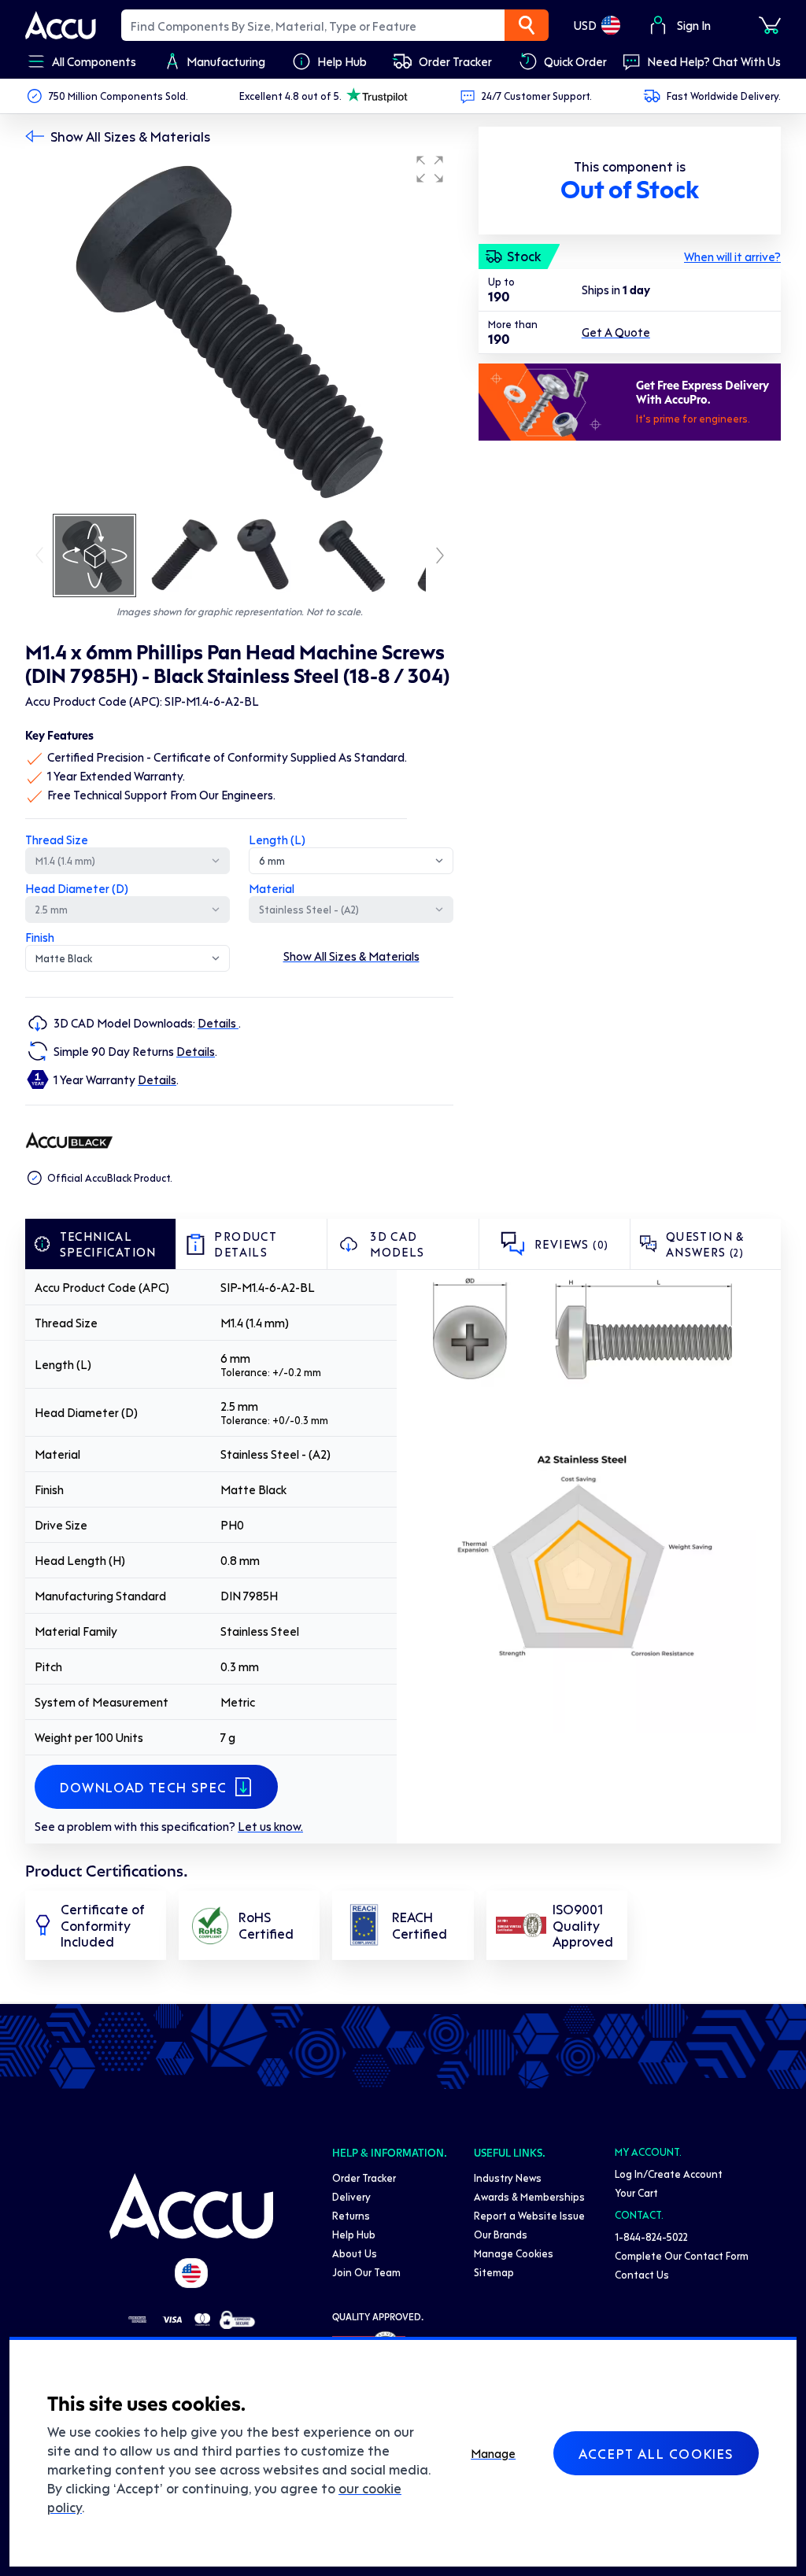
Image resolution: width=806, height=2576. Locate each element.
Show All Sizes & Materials (130, 136)
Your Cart (636, 2192)
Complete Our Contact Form (682, 2255)
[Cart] (770, 25)
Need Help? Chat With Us (714, 61)
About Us (355, 2253)
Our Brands (501, 2234)
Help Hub (354, 2234)
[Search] (527, 25)
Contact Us (642, 2274)
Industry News (508, 2177)
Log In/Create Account (669, 2174)
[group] (239, 329)
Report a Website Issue (529, 2215)
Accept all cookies (656, 2453)
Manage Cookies (514, 2253)
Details (218, 1023)
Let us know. (270, 1826)
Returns (351, 2215)
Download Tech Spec (144, 1787)
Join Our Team (366, 2272)
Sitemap (494, 2272)
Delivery (351, 2196)
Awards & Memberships (529, 2196)
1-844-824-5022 (651, 2236)
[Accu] (61, 25)
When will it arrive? (732, 256)
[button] (430, 169)
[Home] (191, 2206)
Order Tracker (364, 2177)
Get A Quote (616, 332)
